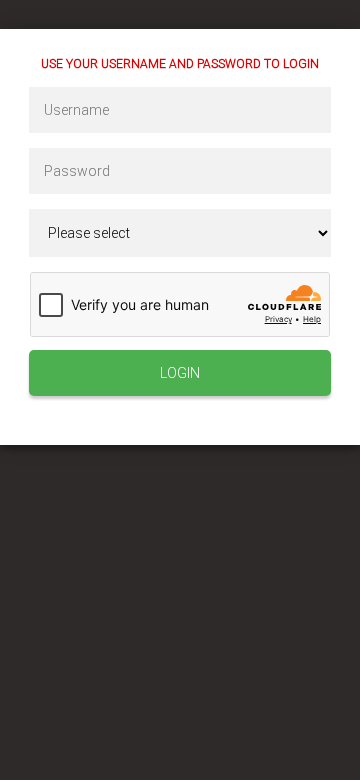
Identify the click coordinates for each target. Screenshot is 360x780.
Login (180, 373)
